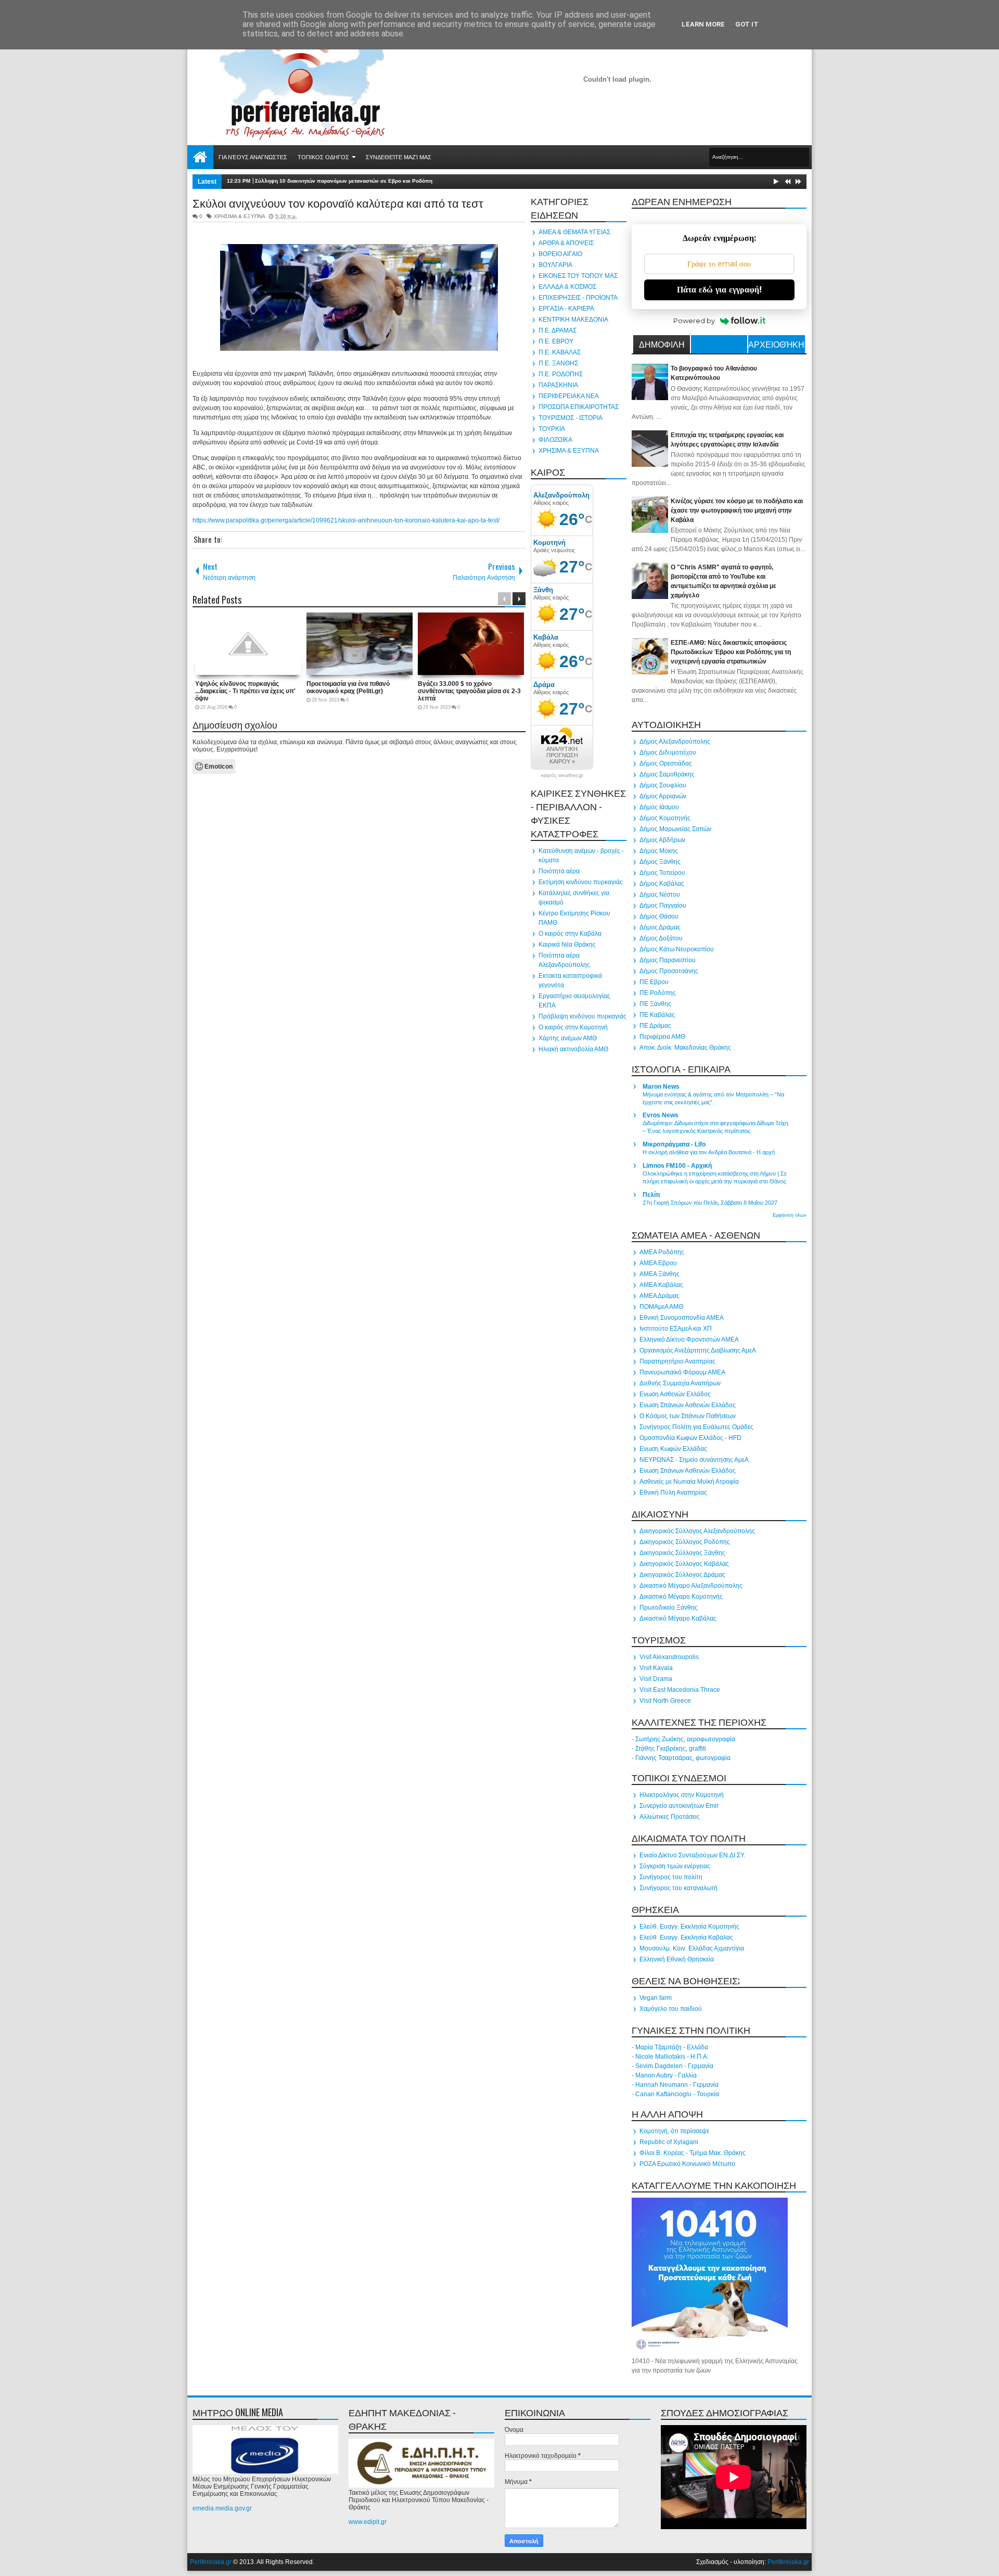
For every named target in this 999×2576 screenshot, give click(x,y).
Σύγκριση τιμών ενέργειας (675, 1866)
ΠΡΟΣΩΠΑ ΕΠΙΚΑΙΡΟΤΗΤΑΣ (579, 407)
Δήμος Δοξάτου (661, 938)
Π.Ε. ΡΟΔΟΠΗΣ (561, 374)
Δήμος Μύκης (659, 851)
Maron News (661, 1087)
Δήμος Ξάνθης (660, 862)
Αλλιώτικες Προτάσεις (670, 1817)
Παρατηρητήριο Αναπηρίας (677, 1361)
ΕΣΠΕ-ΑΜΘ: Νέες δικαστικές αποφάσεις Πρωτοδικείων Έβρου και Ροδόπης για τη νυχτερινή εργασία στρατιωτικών (731, 652)
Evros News (661, 1115)
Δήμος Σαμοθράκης (667, 774)
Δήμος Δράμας (660, 927)
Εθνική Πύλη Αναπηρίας (673, 1493)
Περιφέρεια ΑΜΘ (662, 1037)
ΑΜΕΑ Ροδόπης (662, 1252)
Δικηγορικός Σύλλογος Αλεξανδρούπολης (697, 1531)
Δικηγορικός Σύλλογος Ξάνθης (682, 1553)
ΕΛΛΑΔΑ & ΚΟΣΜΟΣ (567, 287)
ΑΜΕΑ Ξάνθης (659, 1274)
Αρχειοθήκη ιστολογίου (776, 346)
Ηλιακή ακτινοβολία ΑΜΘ (573, 1049)
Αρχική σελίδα (200, 157)
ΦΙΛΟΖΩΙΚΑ (555, 440)
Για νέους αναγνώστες (253, 157)
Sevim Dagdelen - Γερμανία (674, 2066)
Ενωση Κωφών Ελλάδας (673, 1449)
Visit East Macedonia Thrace (680, 1690)
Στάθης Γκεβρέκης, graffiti (671, 1749)
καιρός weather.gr (562, 775)
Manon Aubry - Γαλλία (666, 2075)
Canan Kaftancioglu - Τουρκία (677, 2094)
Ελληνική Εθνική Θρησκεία (677, 1959)
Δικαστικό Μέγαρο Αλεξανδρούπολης (691, 1586)
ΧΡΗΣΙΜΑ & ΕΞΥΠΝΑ (239, 216)
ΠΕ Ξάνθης (655, 1004)
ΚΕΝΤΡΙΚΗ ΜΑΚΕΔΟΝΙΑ (573, 320)
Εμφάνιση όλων (790, 1215)
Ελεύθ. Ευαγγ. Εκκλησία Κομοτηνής (689, 1927)
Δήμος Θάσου (659, 916)
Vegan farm (656, 1998)
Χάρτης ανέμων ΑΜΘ (568, 1038)
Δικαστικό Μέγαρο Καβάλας (678, 1618)
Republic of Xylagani (669, 2142)
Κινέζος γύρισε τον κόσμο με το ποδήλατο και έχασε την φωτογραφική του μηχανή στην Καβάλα (737, 511)
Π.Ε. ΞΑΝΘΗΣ (558, 363)
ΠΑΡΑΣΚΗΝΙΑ (558, 385)
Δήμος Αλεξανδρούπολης (675, 742)
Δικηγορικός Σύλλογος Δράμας (682, 1575)
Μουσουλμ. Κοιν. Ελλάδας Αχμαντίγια (692, 1948)
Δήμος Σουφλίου (663, 785)
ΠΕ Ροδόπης (658, 993)
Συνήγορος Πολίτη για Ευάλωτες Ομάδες (696, 1427)
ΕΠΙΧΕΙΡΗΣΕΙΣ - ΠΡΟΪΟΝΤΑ (578, 298)
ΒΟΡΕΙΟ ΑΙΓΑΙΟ (560, 254)
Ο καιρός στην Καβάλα (570, 934)
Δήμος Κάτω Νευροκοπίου (677, 949)
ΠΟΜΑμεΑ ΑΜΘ (661, 1307)
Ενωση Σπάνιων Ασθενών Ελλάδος (688, 1405)
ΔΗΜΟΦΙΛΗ (662, 344)
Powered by (694, 321)
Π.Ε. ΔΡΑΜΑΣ (558, 330)
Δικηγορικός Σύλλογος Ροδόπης (685, 1542)
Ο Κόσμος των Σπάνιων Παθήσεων (688, 1416)
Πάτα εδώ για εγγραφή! (719, 290)
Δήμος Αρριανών (663, 796)
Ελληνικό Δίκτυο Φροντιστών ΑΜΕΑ (689, 1340)
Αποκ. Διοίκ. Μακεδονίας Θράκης (685, 1048)
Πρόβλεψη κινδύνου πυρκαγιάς (582, 1016)
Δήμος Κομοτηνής (665, 818)
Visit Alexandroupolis (669, 1657)
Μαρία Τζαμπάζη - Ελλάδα (672, 2047)
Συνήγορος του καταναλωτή (678, 1888)
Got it (747, 24)
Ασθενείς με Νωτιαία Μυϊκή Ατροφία (689, 1482)
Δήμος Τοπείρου (662, 873)
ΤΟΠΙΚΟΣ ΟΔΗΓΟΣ (323, 157)
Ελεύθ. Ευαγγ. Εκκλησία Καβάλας (686, 1937)
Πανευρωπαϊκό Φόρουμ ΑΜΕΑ (682, 1372)
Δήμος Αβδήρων (662, 840)
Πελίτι (651, 1195)
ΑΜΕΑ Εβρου (658, 1263)
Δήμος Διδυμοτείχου (668, 753)
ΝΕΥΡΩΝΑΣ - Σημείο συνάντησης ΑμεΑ (694, 1460)
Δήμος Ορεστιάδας (666, 763)
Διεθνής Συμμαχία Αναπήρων (680, 1383)
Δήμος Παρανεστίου (668, 960)
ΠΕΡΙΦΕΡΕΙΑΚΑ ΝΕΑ (569, 396)
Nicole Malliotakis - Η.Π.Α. (672, 2057)
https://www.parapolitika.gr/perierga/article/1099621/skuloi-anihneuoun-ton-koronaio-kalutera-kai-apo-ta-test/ (346, 520)
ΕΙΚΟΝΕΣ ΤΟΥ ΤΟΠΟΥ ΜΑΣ (578, 276)
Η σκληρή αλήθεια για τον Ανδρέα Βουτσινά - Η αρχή (709, 1152)
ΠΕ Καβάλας (657, 1015)
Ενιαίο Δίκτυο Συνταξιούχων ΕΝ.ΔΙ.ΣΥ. (692, 1855)
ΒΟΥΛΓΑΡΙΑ (555, 265)
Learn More (703, 24)
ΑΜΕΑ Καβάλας (661, 1285)
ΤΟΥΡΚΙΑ (552, 429)
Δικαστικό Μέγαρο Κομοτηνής (681, 1597)
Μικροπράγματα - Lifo (674, 1144)
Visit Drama (656, 1679)
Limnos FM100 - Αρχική (677, 1166)
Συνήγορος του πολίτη (671, 1877)
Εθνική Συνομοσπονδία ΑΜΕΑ (682, 1318)
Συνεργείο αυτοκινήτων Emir (679, 1806)
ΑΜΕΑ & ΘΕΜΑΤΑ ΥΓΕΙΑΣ (574, 232)
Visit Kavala (656, 1668)
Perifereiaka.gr (211, 2562)
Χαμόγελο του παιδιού (671, 2009)
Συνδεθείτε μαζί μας (399, 157)
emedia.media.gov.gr (222, 2508)
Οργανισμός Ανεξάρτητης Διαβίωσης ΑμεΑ (698, 1350)
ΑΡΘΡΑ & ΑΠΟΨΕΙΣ (566, 243)
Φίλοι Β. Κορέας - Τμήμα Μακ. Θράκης (693, 2153)
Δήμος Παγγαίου (663, 906)
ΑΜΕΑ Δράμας (659, 1296)
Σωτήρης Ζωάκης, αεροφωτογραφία (685, 1739)
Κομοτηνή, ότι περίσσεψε (674, 2131)
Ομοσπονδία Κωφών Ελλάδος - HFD (690, 1438)
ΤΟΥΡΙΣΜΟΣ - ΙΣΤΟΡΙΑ (571, 418)
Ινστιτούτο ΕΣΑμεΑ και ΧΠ (676, 1329)
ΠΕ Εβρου (654, 982)
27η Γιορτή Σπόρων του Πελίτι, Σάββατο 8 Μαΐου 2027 (710, 1203)
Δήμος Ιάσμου (659, 807)
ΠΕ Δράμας (655, 1026)
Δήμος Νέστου (660, 895)
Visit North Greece (665, 1701)
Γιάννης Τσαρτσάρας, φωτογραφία (683, 1758)
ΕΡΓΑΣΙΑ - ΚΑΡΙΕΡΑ (566, 309)
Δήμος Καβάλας (662, 884)
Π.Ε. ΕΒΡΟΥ (556, 341)
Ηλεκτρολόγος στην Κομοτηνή (682, 1795)
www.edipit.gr (368, 2522)
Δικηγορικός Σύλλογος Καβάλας (684, 1564)
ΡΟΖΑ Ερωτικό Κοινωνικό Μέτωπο (687, 2164)
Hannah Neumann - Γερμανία (677, 2085)
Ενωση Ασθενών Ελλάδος (675, 1394)
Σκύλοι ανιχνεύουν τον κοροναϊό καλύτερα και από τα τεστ (338, 202)
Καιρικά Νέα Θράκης (567, 945)
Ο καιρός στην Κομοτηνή (573, 1027)
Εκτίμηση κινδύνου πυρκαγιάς (581, 882)
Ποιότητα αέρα (559, 871)
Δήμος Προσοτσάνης (669, 971)
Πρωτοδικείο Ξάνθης (669, 1608)
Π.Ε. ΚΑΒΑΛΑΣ (560, 352)
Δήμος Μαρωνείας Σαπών (675, 829)
